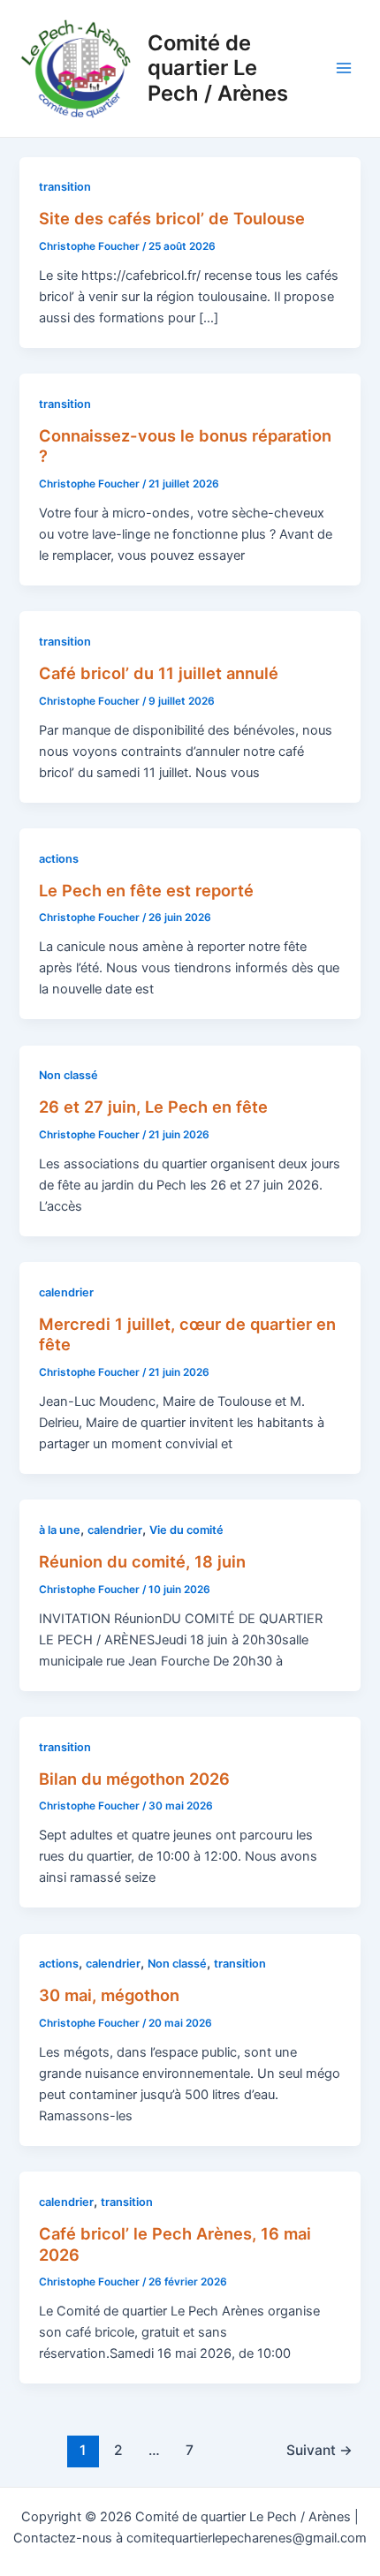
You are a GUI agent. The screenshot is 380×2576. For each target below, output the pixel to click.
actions (59, 859)
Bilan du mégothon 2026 (134, 1779)
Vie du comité (186, 1530)
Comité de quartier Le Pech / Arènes (218, 68)
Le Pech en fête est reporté (146, 890)
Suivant (319, 2450)
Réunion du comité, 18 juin (142, 1561)
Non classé (68, 1075)
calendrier (66, 1292)
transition (65, 187)
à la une (60, 1530)
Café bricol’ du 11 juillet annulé (159, 673)
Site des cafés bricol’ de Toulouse (172, 218)
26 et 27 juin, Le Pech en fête (153, 1107)
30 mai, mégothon (109, 1995)
